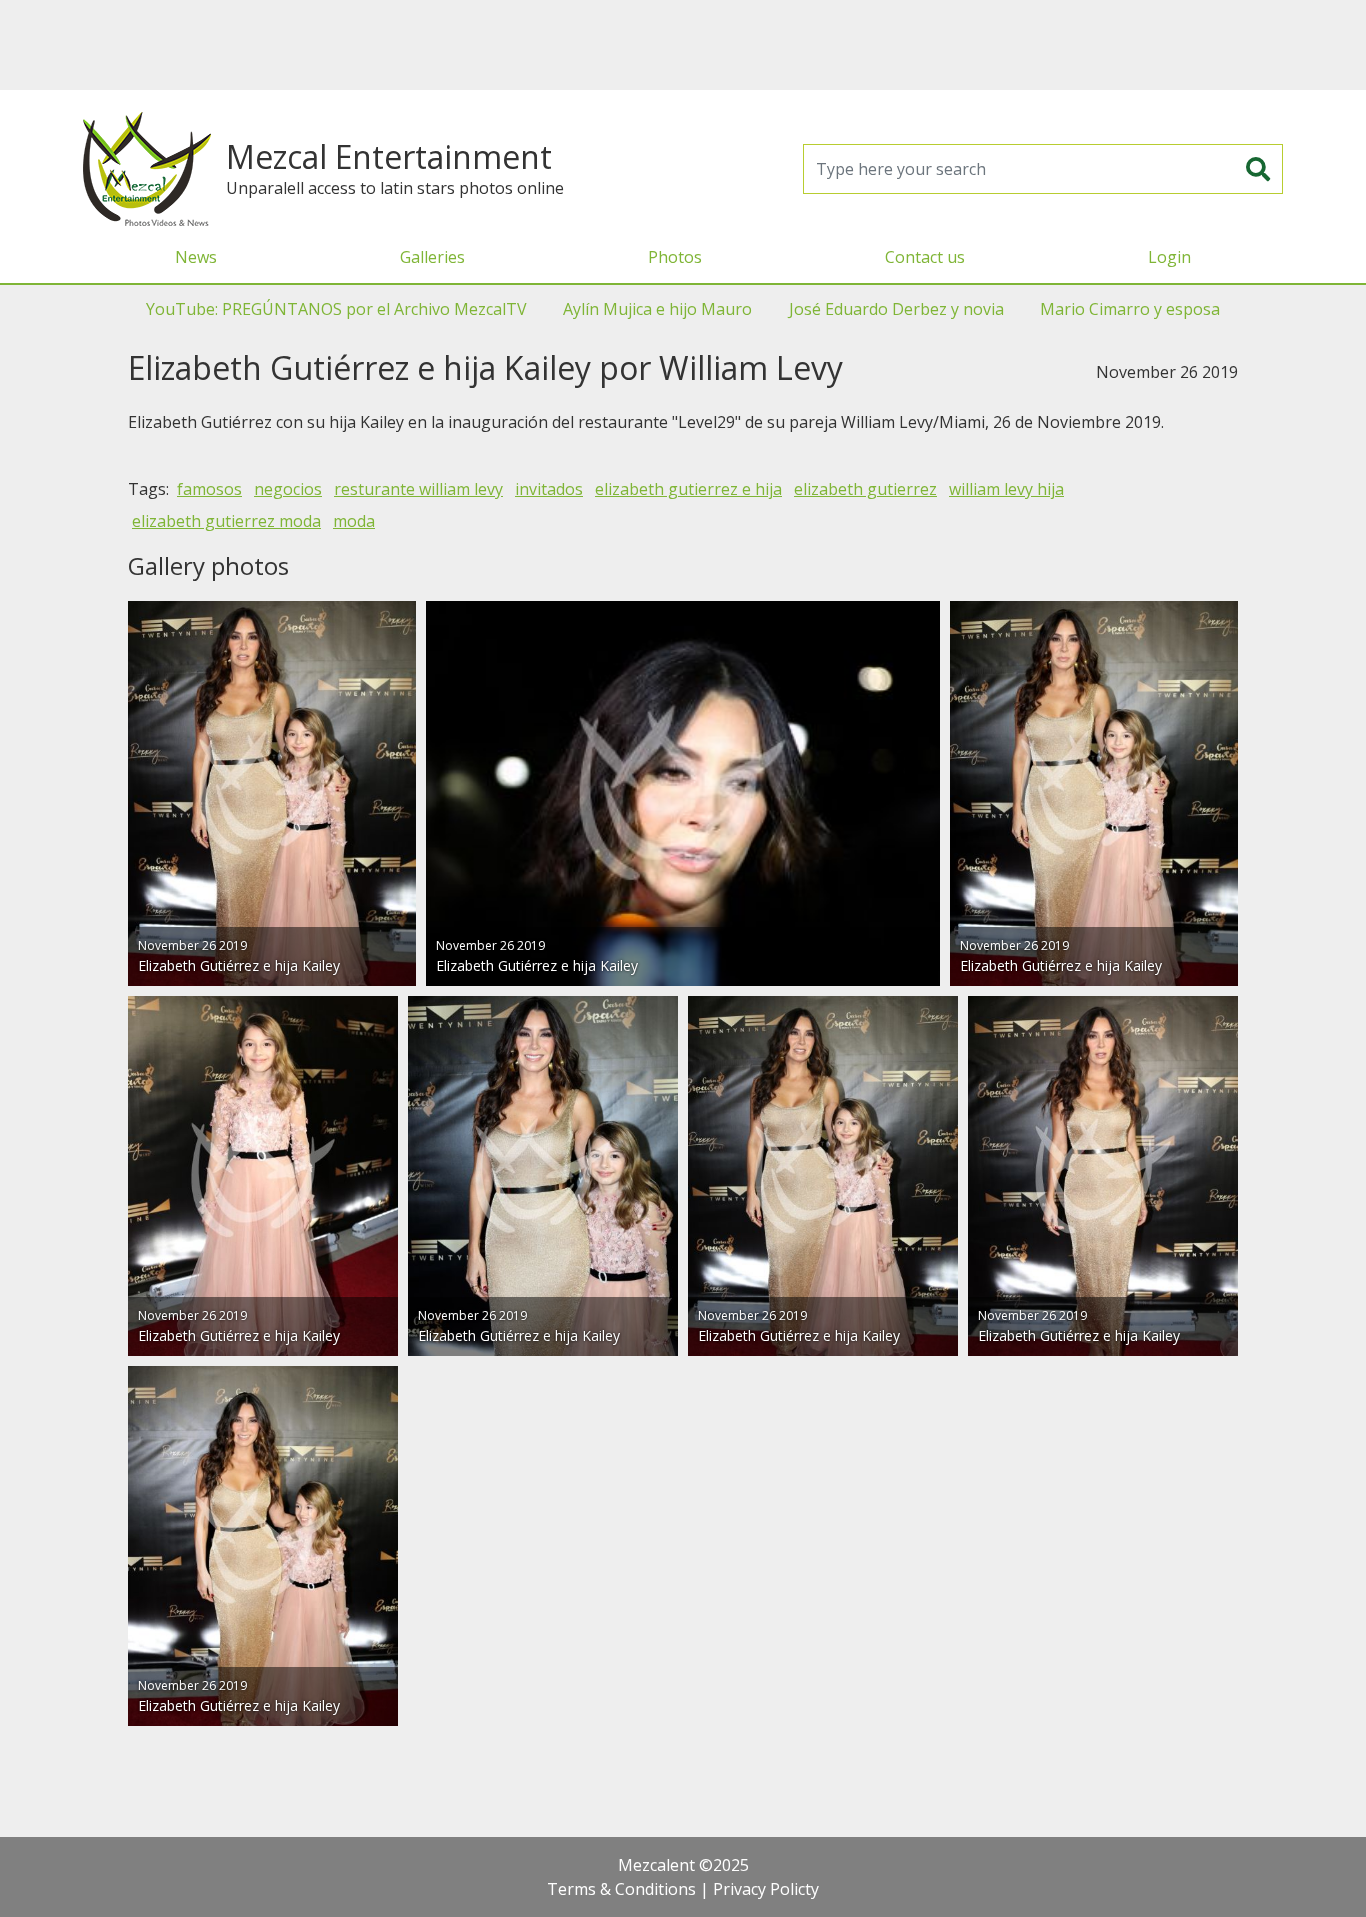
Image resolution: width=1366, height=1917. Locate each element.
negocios (288, 489)
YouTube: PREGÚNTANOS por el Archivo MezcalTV (336, 309)
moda (354, 521)
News (196, 257)
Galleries (432, 257)
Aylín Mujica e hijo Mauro (657, 309)
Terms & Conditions (621, 1889)
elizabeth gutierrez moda (226, 521)
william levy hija (1006, 489)
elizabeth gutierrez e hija (688, 489)
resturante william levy (418, 489)
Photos (675, 257)
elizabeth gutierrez (865, 489)
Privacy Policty (766, 1889)
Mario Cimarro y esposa (1130, 309)
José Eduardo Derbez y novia (896, 309)
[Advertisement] (683, 45)
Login (1169, 257)
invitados (549, 489)
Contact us (925, 257)
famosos (209, 489)
